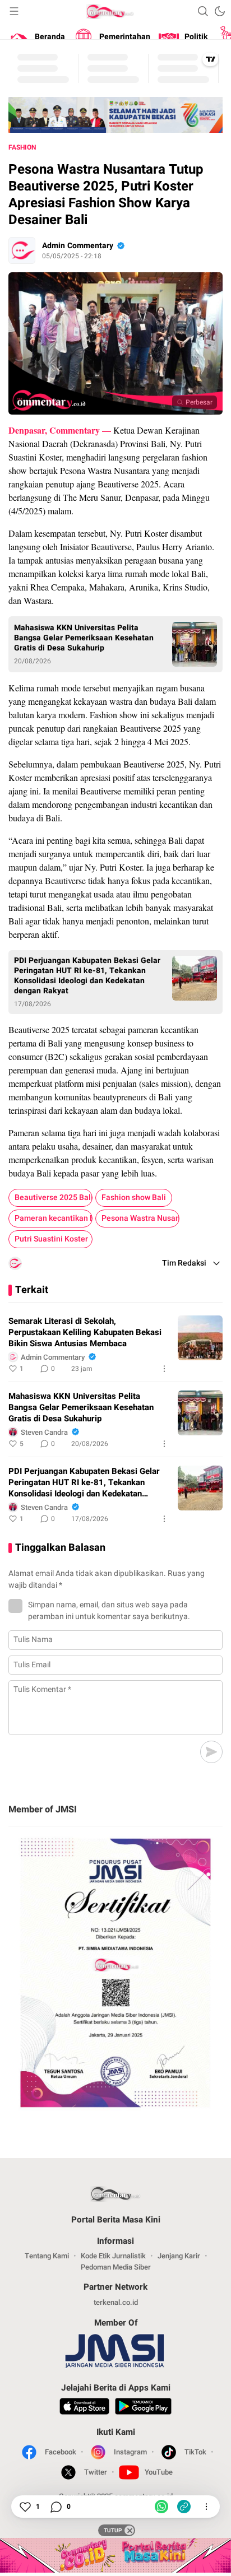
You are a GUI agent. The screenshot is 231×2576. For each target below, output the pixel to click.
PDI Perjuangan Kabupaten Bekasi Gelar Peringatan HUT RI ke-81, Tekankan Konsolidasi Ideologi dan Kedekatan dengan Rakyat (87, 976)
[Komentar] (56, 2507)
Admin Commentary (78, 246)
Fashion (22, 147)
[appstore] (84, 2408)
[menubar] (14, 11)
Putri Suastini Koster (51, 1239)
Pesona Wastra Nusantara (140, 1218)
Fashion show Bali (134, 1198)
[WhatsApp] (161, 2507)
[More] (164, 1369)
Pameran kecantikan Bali (54, 1218)
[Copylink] (184, 2507)
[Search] (203, 11)
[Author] (22, 250)
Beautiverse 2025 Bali (54, 1198)
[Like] (25, 2507)
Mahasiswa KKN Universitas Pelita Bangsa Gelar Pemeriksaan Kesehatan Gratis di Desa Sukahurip (84, 638)
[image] (200, 1338)
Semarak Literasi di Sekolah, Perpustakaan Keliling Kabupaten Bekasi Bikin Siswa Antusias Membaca (85, 1332)
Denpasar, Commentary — (61, 430)
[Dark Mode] (220, 11)
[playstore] (143, 2408)
